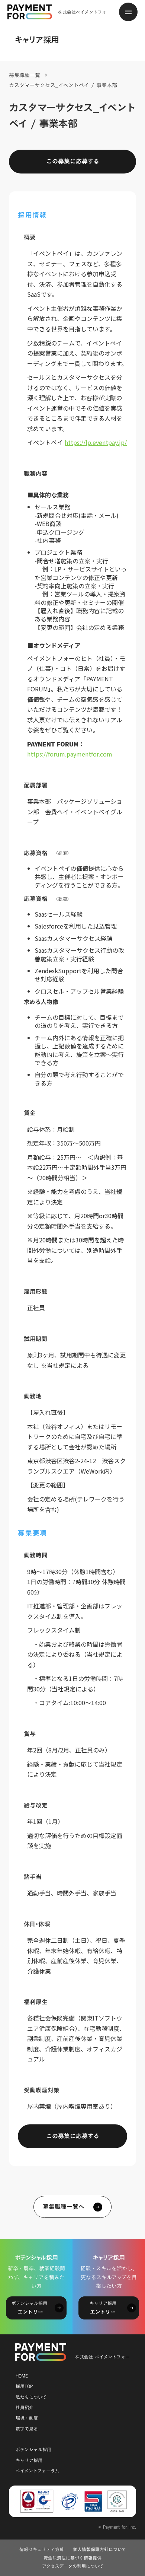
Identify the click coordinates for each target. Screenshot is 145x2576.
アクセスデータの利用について (73, 2566)
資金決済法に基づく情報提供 (72, 2558)
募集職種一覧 (25, 75)
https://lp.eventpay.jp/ (96, 442)
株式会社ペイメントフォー (84, 12)
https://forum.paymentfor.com (70, 754)
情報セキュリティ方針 (42, 2549)
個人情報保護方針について (99, 2549)
